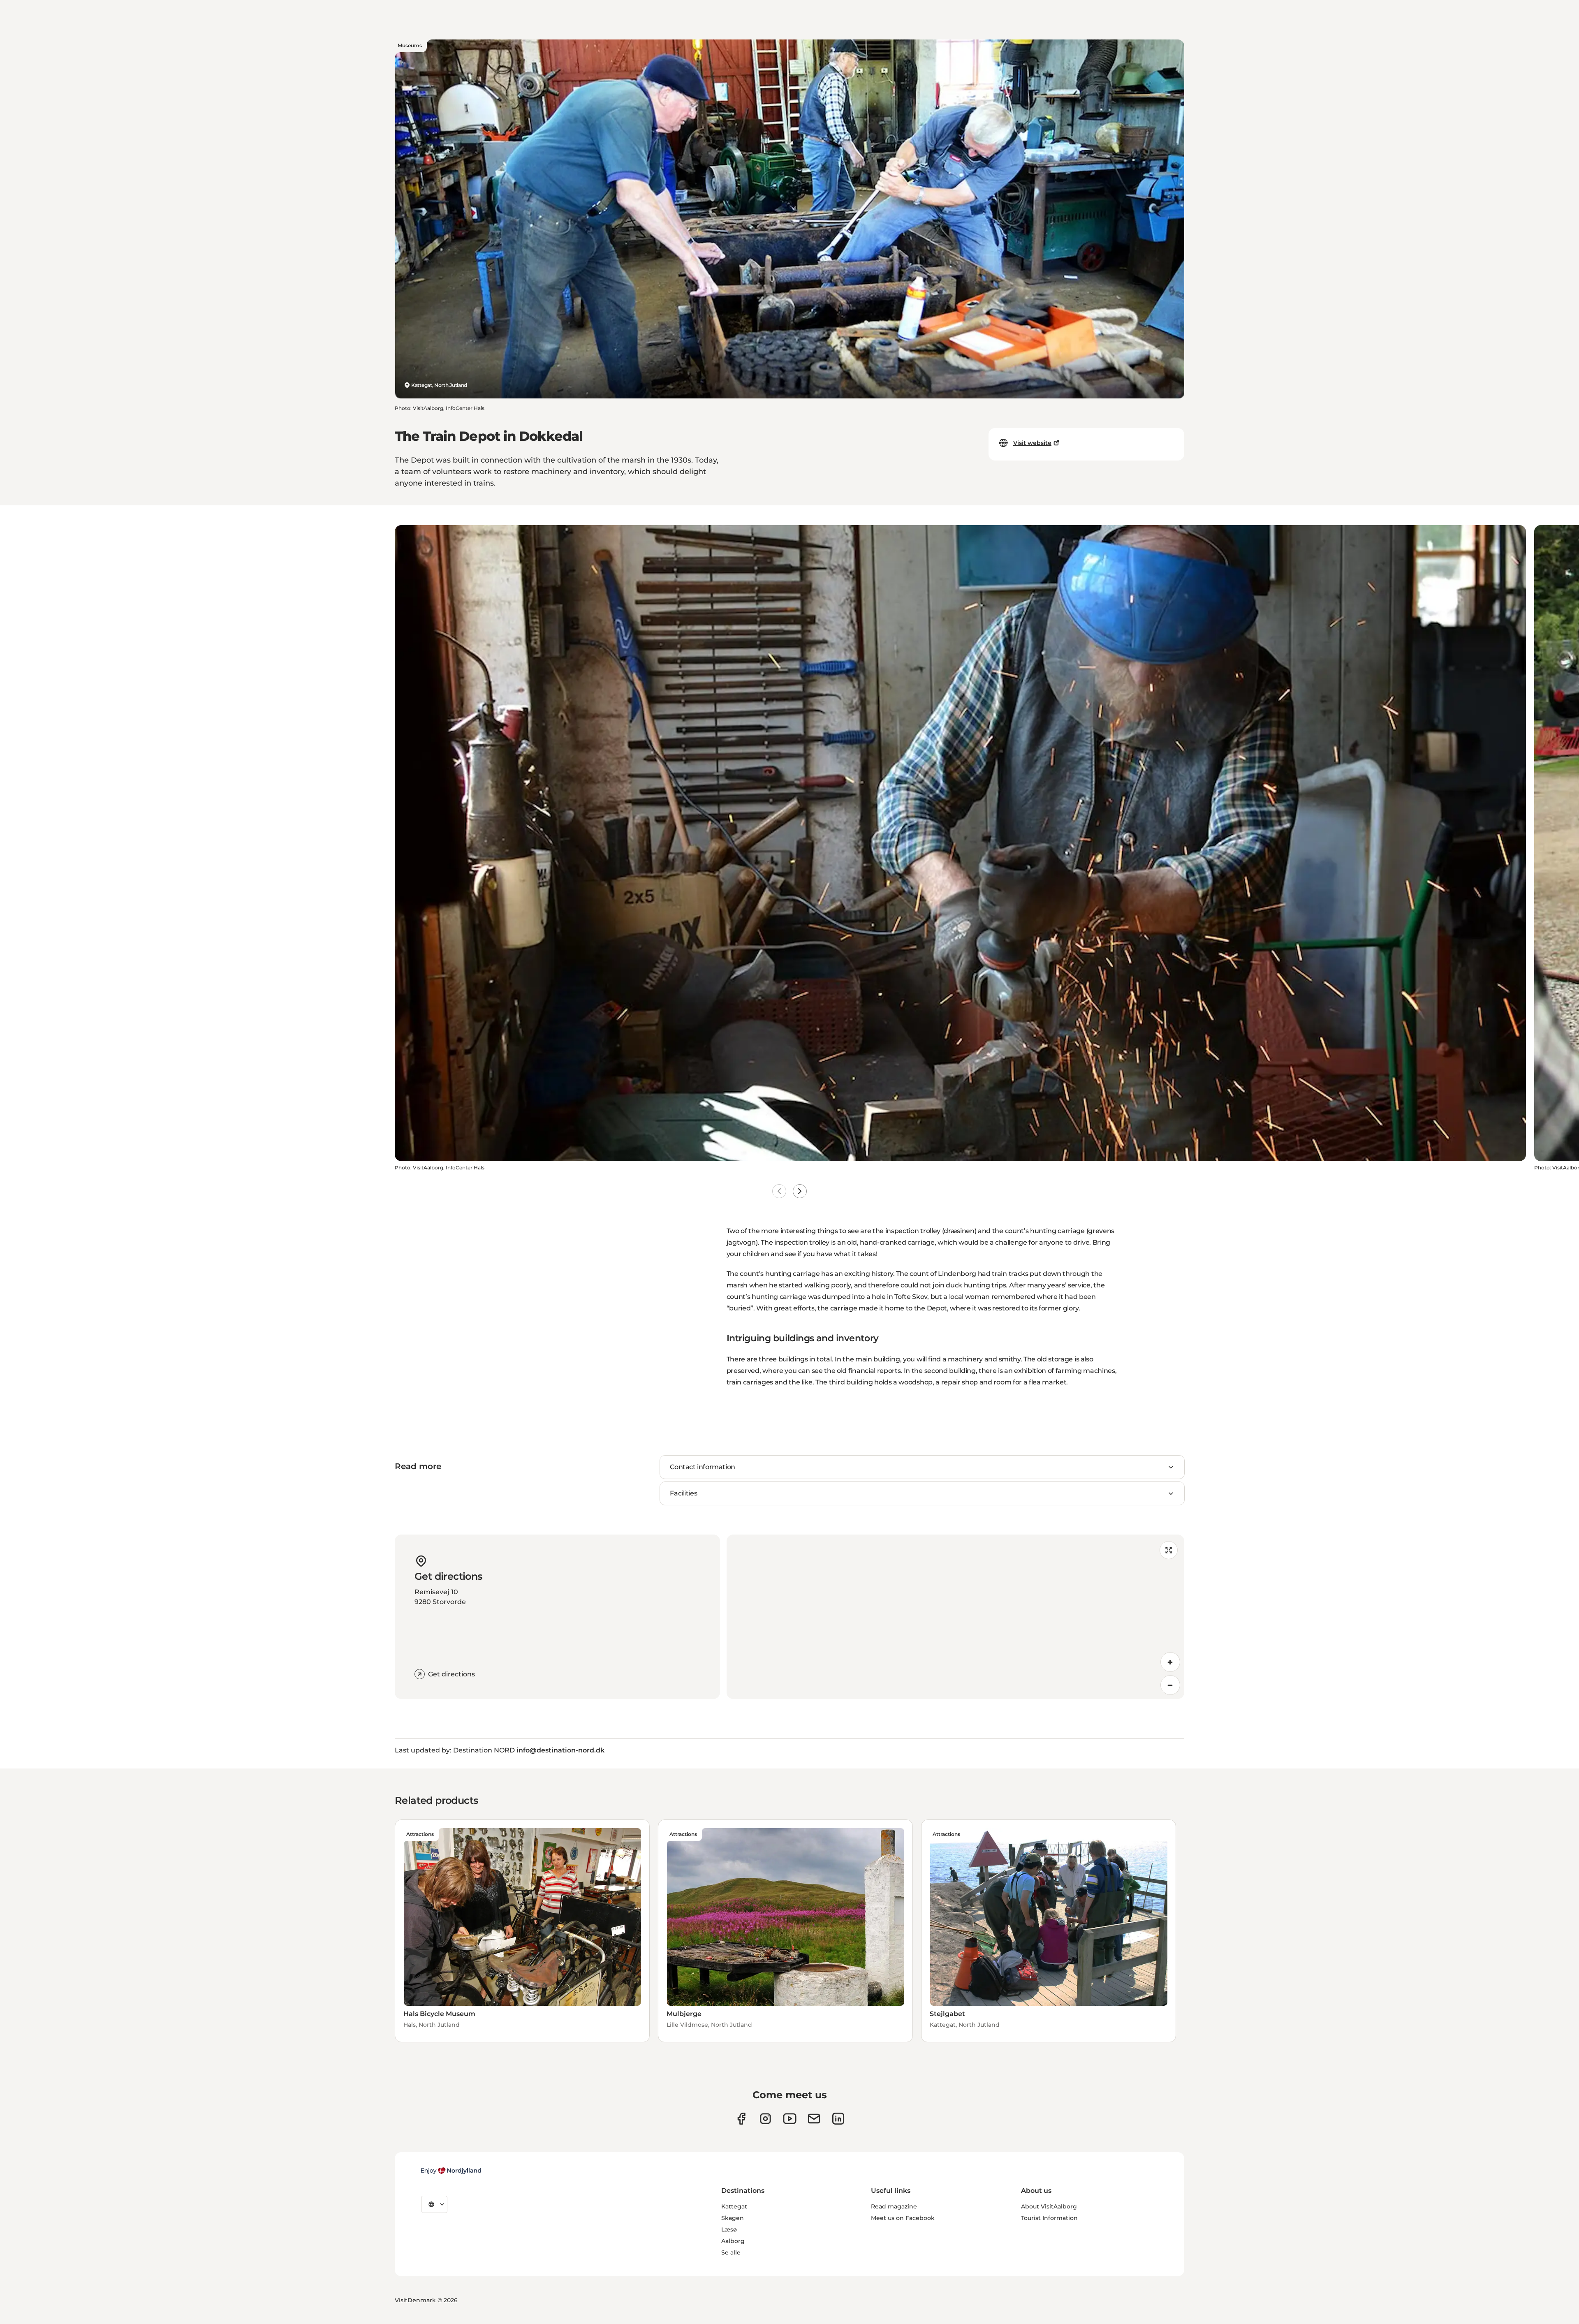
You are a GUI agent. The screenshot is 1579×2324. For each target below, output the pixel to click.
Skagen (733, 2218)
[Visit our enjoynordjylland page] (741, 2119)
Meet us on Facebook (903, 2218)
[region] (955, 1617)
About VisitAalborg (1049, 2206)
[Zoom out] (1170, 1685)
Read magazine (894, 2206)
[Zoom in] (1170, 1662)
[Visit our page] (765, 2119)
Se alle (731, 2252)
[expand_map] (1169, 1550)
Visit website (1032, 443)
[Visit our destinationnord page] (838, 2119)
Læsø (729, 2229)
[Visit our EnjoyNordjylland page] (790, 2119)
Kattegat (734, 2206)
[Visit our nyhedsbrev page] (814, 2119)
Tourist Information (1049, 2218)
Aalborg (733, 2241)
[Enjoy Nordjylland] (451, 2171)
